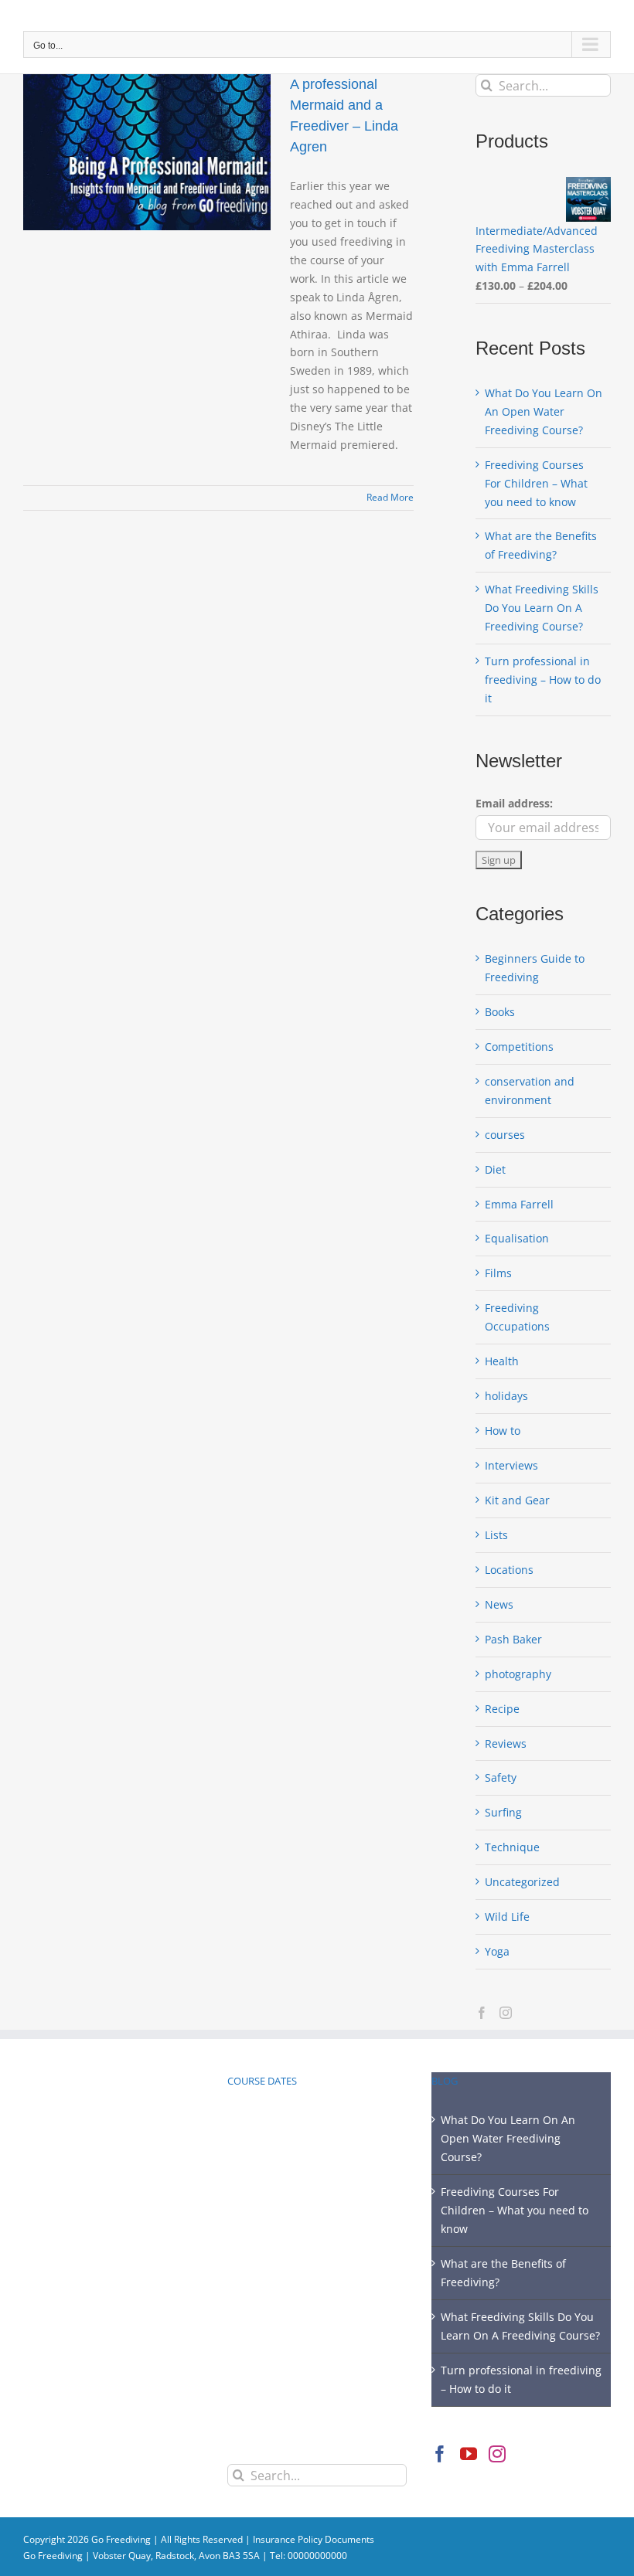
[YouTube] (469, 2454)
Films (498, 1273)
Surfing (503, 1812)
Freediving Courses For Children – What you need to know (536, 483)
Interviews (511, 1465)
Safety (501, 1777)
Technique (512, 1847)
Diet (495, 1169)
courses (505, 1135)
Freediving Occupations (517, 1317)
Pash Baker (513, 1639)
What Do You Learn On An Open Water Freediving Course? (544, 411)
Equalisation (517, 1238)
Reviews (506, 1743)
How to (503, 1431)
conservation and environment (530, 1091)
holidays (506, 1396)
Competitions (519, 1047)
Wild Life (507, 1917)
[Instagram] (506, 2013)
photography (518, 1674)
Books (500, 1012)
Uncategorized (522, 1882)
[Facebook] (482, 2013)
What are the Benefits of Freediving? (503, 2273)
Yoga (497, 1951)
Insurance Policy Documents (314, 2539)
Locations (509, 1570)
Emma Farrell (519, 1204)
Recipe (502, 1709)
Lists (496, 1535)
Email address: (514, 803)
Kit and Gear (517, 1500)
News (499, 1604)
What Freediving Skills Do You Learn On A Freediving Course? (542, 608)
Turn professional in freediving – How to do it (543, 680)
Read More (390, 497)
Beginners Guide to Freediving (535, 968)
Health (502, 1361)
